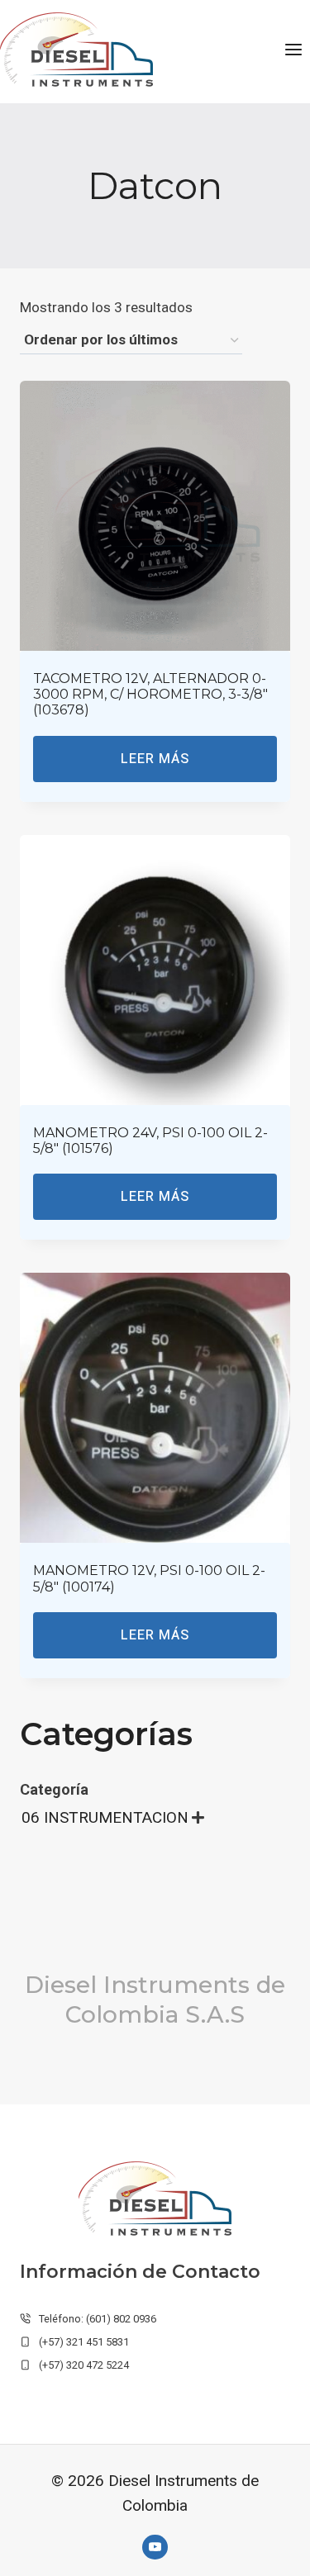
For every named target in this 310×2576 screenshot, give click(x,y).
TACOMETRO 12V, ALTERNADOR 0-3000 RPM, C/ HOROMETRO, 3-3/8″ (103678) (150, 694)
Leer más (155, 759)
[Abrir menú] (293, 49)
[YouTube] (155, 2547)
